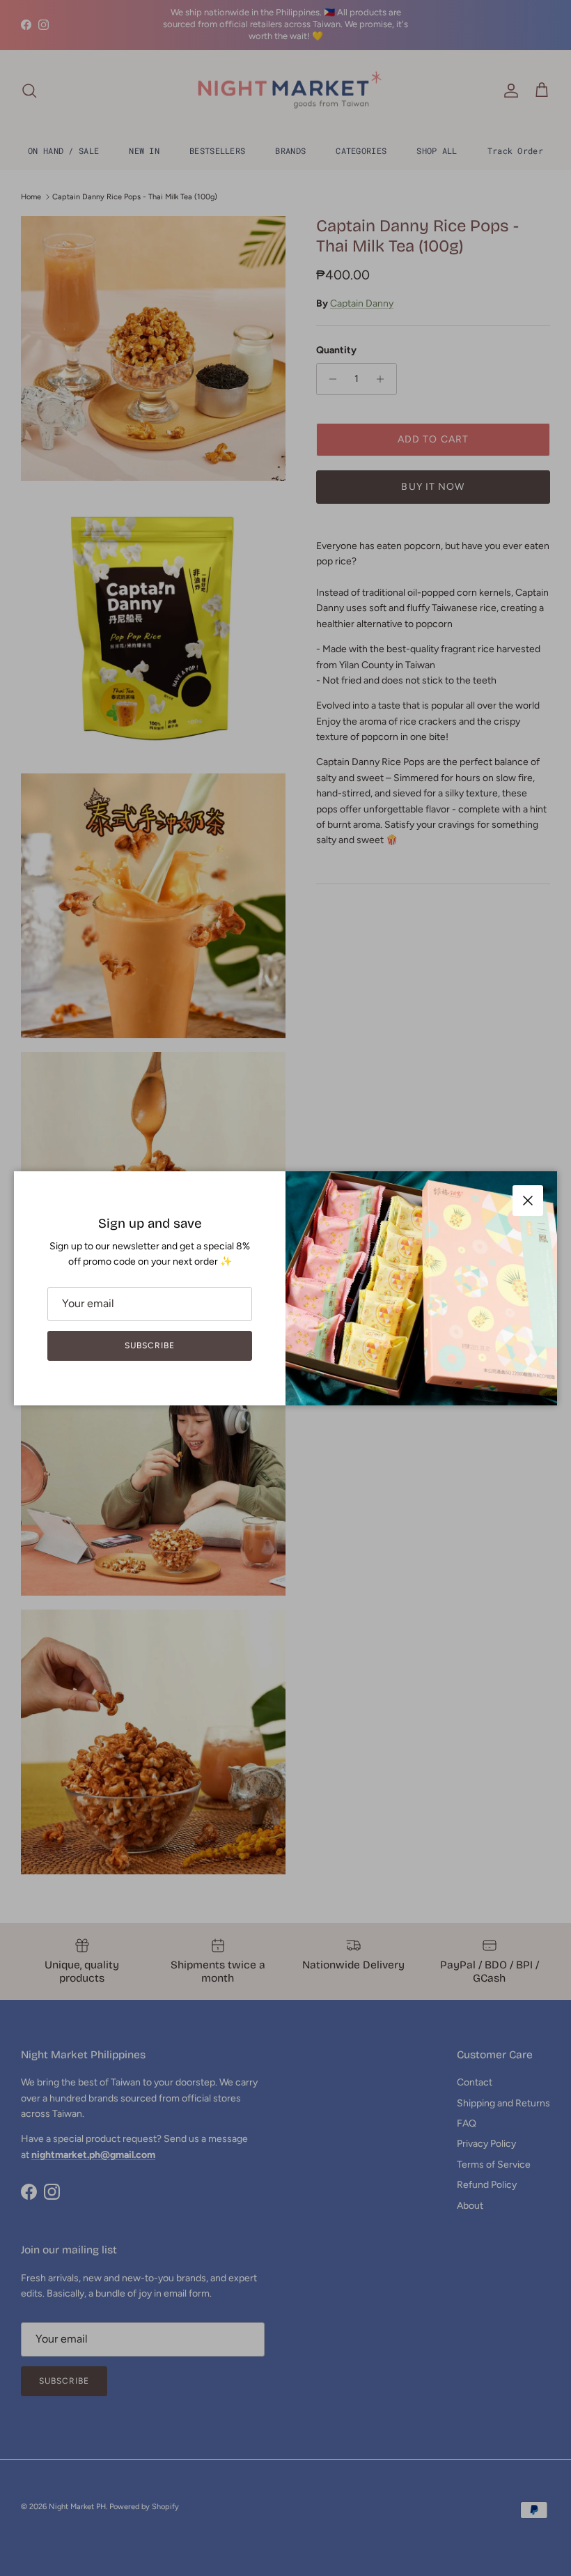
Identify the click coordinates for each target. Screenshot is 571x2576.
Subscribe (150, 1345)
